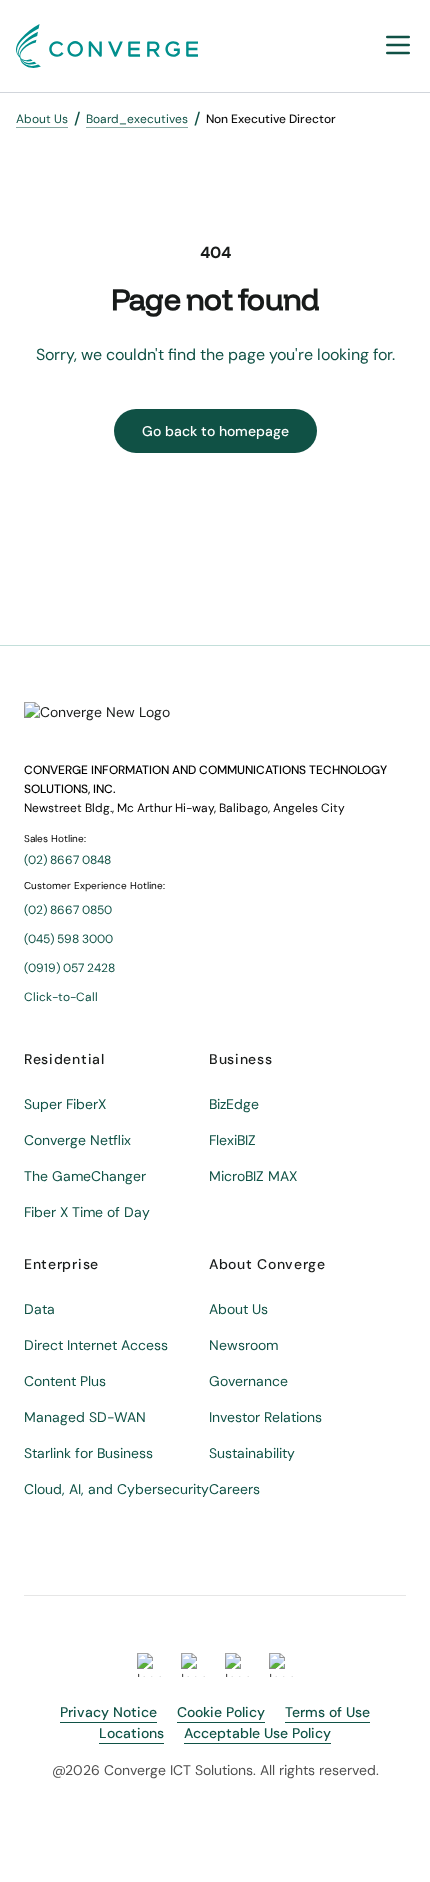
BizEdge (234, 1104)
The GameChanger (85, 1176)
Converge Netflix (77, 1140)
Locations (131, 1733)
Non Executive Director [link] (271, 119)
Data (39, 1309)
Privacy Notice (108, 1712)
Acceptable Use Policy (257, 1733)
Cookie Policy (221, 1712)
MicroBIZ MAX (253, 1176)
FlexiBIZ (232, 1140)
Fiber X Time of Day (87, 1212)
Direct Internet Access (96, 1345)
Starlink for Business (88, 1453)
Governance (248, 1381)
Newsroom (243, 1345)
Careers (234, 1489)
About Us (42, 119)
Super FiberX (65, 1104)
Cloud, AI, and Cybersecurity (116, 1489)
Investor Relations (265, 1417)
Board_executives (137, 119)
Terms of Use (327, 1712)
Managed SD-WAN (85, 1417)
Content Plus (65, 1381)
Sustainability (252, 1453)
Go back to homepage (215, 431)
